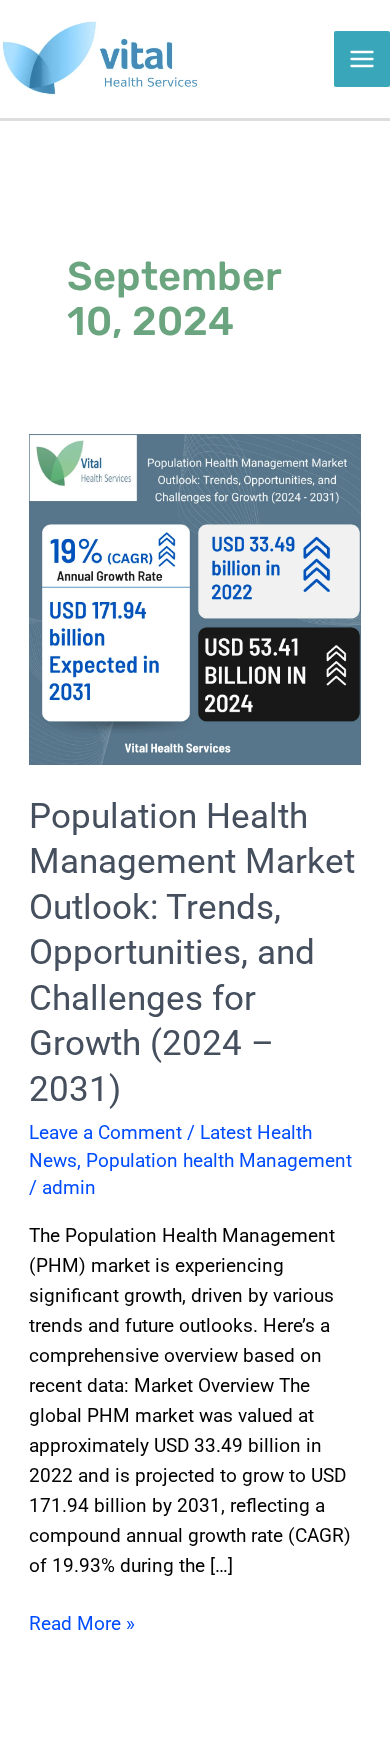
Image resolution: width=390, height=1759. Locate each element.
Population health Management (219, 1160)
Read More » (82, 1622)
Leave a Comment (105, 1132)
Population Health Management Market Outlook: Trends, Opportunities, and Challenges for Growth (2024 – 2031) (192, 953)
